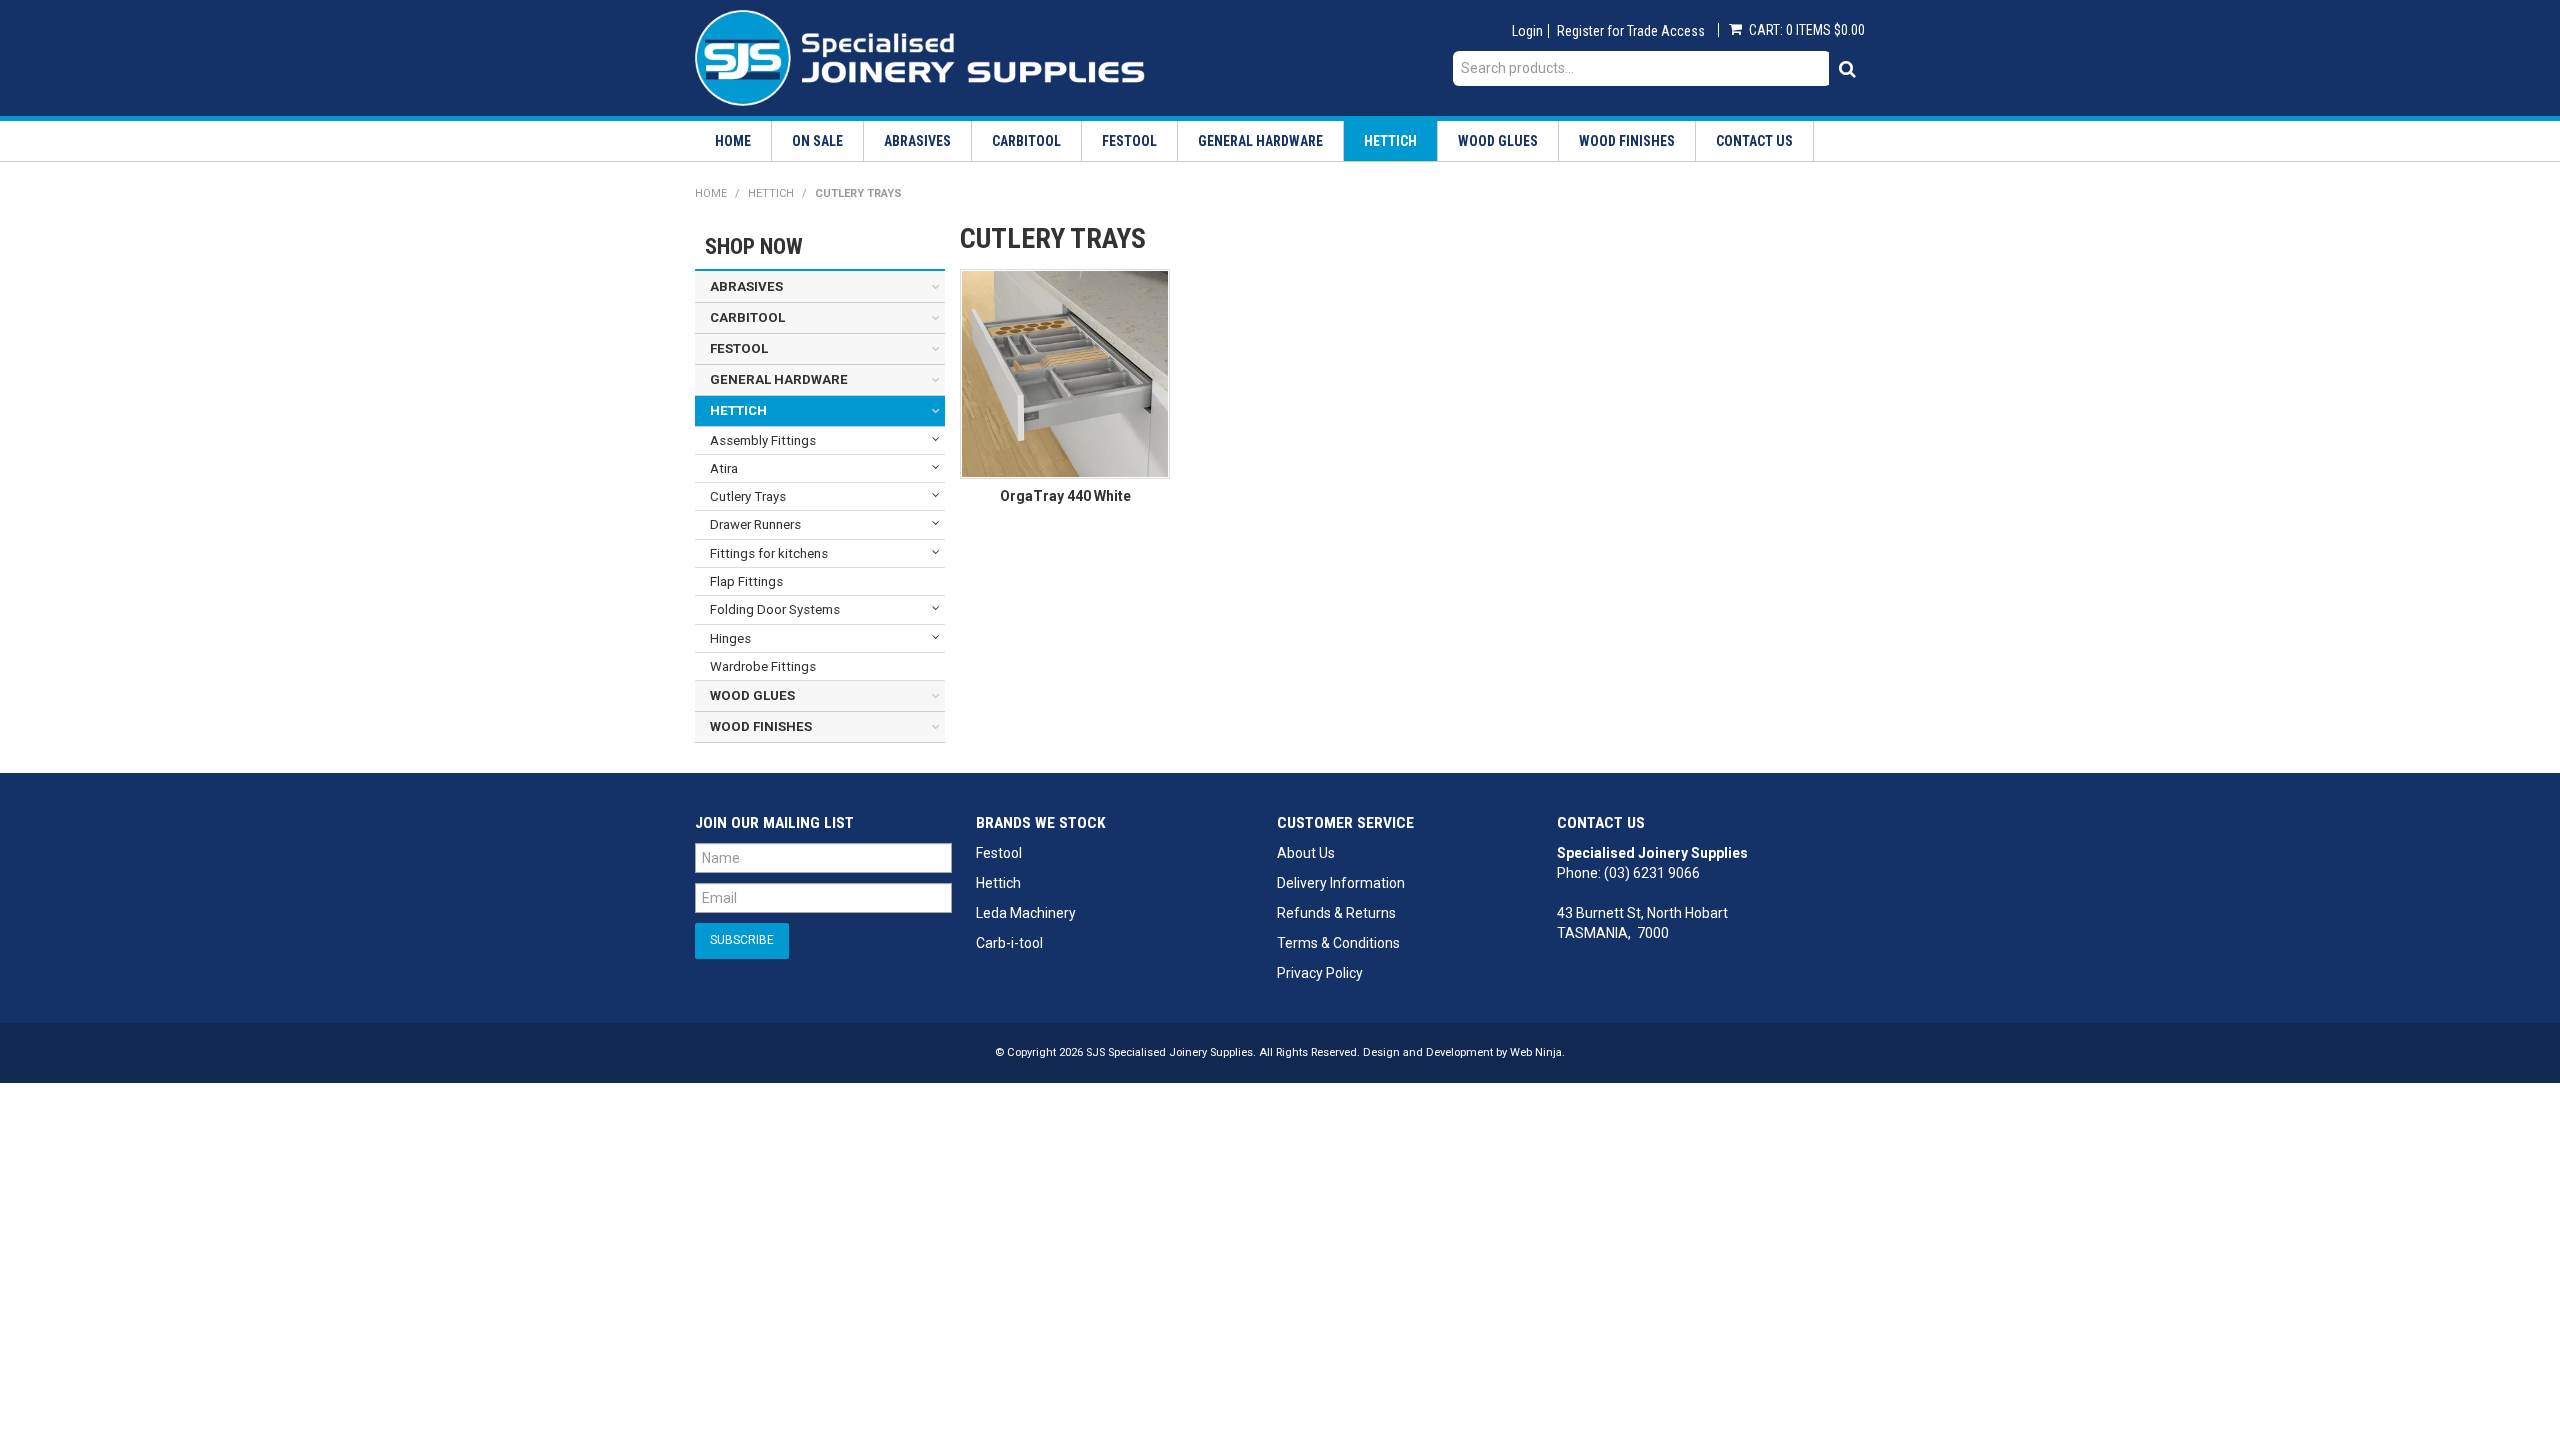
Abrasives (917, 141)
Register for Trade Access (1631, 31)
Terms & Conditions (1338, 943)
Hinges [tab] (730, 638)
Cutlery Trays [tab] (748, 496)
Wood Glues (1498, 141)
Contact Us (1754, 141)
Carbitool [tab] (747, 317)
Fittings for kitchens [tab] (769, 553)
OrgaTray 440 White (1065, 496)
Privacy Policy (1320, 973)
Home (733, 141)
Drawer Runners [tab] (755, 524)
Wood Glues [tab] (752, 695)
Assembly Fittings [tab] (763, 440)
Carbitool (1026, 141)
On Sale (817, 141)
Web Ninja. (1537, 1052)
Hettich (1390, 141)
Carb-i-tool (1009, 943)
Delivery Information (1341, 883)
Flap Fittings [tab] (746, 581)
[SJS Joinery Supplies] (920, 57)
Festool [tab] (739, 348)
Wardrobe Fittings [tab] (763, 666)
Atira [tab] (724, 468)
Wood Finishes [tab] (761, 726)
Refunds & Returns (1336, 913)
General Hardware (1260, 141)
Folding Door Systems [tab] (775, 609)
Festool (1129, 141)
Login (1527, 31)
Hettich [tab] (738, 410)
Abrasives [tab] (746, 286)
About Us (1306, 853)
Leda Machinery (1026, 913)
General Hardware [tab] (779, 379)
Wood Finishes (1627, 141)
